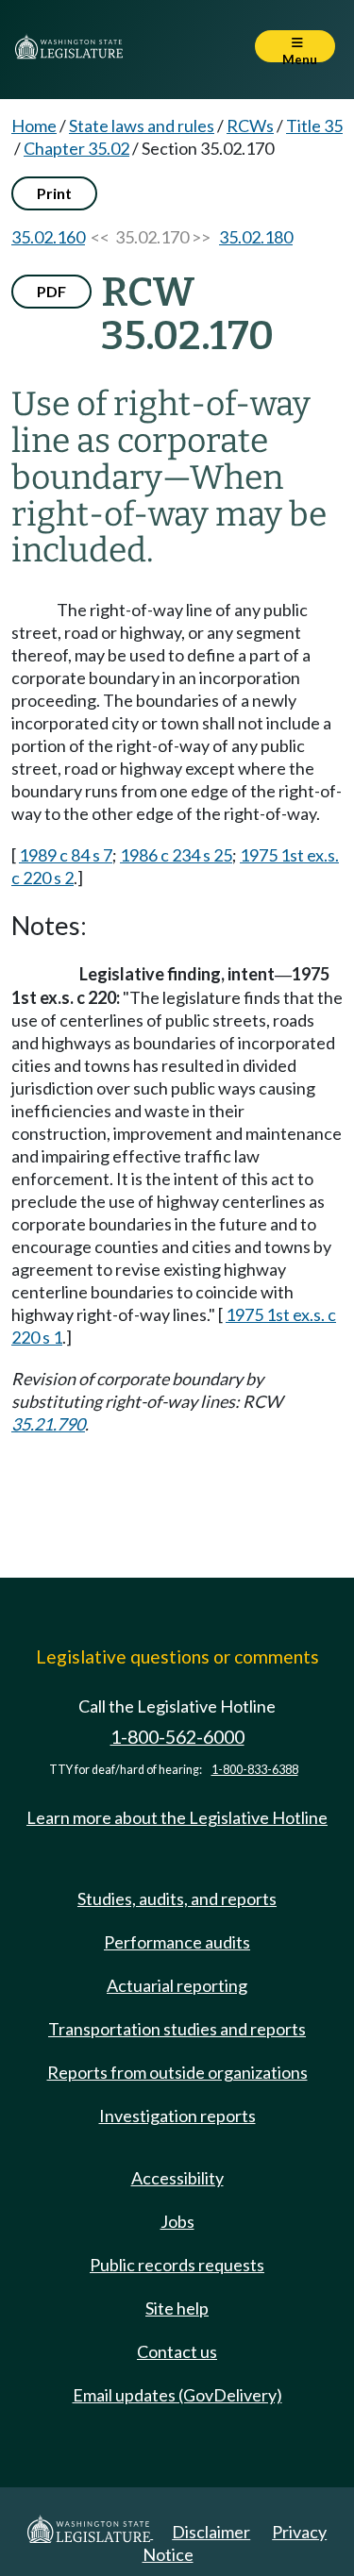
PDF (51, 291)
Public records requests (177, 2265)
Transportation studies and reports (177, 2029)
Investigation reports (177, 2116)
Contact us (177, 2351)
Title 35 (314, 125)
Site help (177, 2308)
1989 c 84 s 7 (66, 855)
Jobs (177, 2221)
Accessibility (177, 2178)
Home (34, 125)
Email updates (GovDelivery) (177, 2395)
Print (54, 193)
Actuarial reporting (177, 1985)
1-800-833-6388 (255, 1770)
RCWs (250, 125)
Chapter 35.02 (76, 148)
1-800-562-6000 (177, 1737)
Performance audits (177, 1942)
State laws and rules (142, 125)
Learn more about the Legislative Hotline (177, 1817)
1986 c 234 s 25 (176, 855)
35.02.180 (256, 237)
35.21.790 (48, 1424)
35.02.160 (48, 237)
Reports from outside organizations (177, 2072)
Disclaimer (211, 2532)
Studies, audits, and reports (177, 1899)
